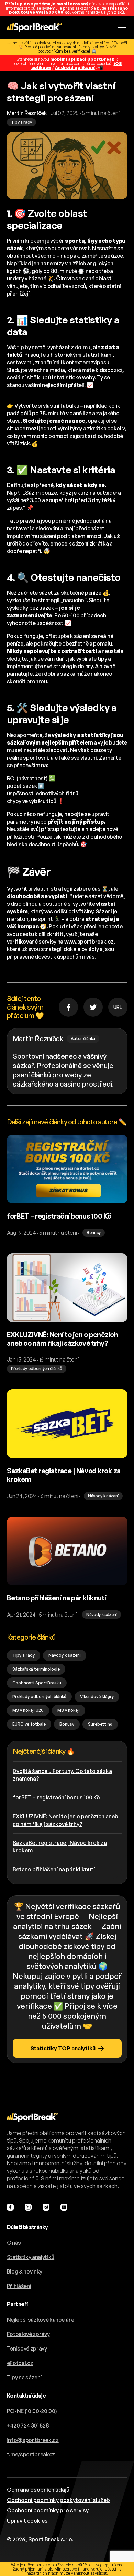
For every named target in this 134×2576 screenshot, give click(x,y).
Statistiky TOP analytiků (63, 2048)
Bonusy (67, 1724)
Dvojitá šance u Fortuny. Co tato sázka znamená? (62, 1775)
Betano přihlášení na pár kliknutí (54, 1869)
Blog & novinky (25, 2271)
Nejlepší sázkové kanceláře (41, 2320)
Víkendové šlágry (97, 1697)
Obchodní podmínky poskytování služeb (58, 2500)
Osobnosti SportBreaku (37, 1683)
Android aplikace (75, 68)
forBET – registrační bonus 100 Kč (56, 1797)
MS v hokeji (69, 1710)
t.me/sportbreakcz (31, 2454)
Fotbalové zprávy (28, 2334)
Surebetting (100, 1724)
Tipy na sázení (24, 2377)
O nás (14, 2243)
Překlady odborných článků (39, 1697)
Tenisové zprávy (27, 2348)
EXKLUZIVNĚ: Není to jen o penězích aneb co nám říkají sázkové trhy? (65, 1820)
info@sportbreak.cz (33, 2440)
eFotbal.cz (20, 2363)
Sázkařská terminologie (36, 1669)
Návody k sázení (65, 1655)
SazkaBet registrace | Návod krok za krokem (60, 1847)
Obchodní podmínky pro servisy (48, 2510)
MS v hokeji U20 (28, 1710)
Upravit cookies (27, 2521)
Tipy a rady (24, 1655)
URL (118, 1007)
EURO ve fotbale (29, 1724)
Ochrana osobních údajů (38, 2490)
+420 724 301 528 (28, 2425)
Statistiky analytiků (31, 2257)
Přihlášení (19, 2286)
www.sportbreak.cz (89, 942)
